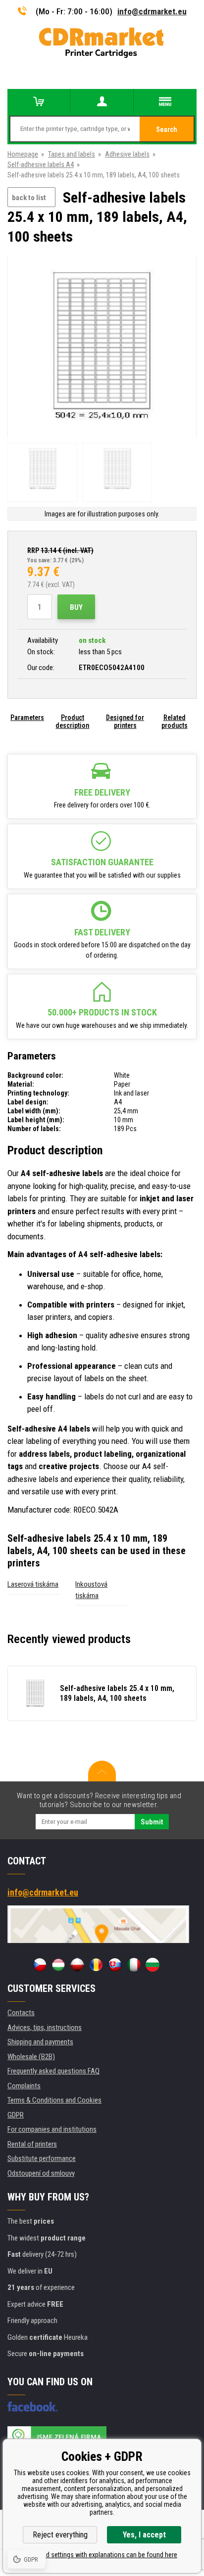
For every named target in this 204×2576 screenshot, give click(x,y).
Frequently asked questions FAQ (53, 2071)
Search (167, 129)
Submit (152, 1822)
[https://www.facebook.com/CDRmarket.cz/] (32, 2407)
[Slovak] (115, 1965)
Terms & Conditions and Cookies (54, 2100)
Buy (76, 607)
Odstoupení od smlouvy (41, 2173)
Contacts (21, 2013)
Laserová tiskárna (33, 1584)
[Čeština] (40, 1965)
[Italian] (134, 1965)
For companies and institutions (52, 2129)
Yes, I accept (144, 2535)
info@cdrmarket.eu (152, 11)
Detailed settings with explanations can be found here (102, 2555)
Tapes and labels (72, 154)
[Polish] (77, 1965)
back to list (29, 198)
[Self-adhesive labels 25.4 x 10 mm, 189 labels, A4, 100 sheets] (102, 347)
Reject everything (60, 2535)
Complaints (24, 2086)
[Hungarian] (58, 1965)
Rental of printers (32, 2144)
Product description (72, 721)
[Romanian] (96, 1965)
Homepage (23, 154)
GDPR (16, 2115)
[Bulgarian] (153, 1965)
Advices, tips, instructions (45, 2027)
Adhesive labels (127, 154)
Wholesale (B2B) (31, 2057)
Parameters (27, 718)
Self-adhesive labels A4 (41, 165)
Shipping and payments (40, 2042)
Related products (175, 721)
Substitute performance (42, 2158)
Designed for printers (125, 721)
